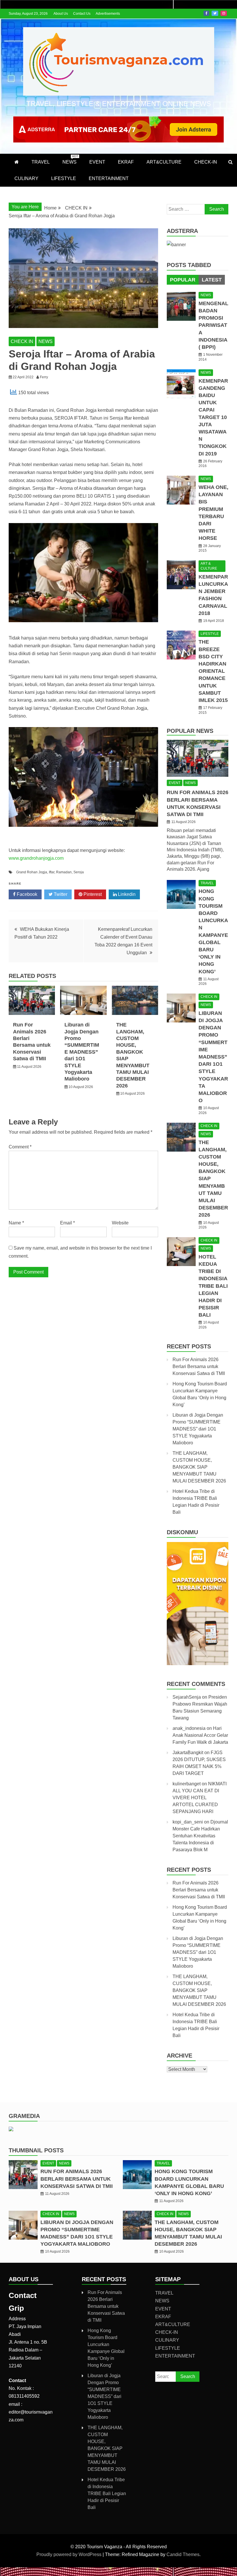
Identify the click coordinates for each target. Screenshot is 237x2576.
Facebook (206, 13)
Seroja (79, 872)
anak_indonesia (189, 1728)
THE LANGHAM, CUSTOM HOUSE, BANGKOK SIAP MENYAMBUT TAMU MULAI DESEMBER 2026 (199, 1467)
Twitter (215, 13)
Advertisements (108, 14)
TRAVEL (41, 162)
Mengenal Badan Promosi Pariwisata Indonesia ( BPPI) (213, 325)
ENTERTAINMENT (109, 178)
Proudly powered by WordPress (70, 2554)
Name (16, 1223)
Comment (20, 1147)
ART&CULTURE (164, 162)
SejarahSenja (187, 1697)
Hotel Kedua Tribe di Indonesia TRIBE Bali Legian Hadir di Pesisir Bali (213, 1286)
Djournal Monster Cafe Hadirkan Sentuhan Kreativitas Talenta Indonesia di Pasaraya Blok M (200, 1836)
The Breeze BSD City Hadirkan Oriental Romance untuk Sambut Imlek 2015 (213, 671)
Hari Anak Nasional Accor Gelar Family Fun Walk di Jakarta (200, 1735)
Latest (212, 280)
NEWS (70, 160)
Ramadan (64, 872)
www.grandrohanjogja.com (36, 858)
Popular (183, 280)
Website (120, 1223)
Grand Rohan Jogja (32, 872)
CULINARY (26, 178)
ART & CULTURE (209, 566)
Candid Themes (183, 2554)
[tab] (183, 280)
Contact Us (82, 14)
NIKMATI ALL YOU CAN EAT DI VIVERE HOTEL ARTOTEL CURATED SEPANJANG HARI (200, 1798)
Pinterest (92, 894)
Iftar (52, 872)
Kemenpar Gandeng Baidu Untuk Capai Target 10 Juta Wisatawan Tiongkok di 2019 (213, 417)
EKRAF (126, 162)
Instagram (224, 13)
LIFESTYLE (64, 178)
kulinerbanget (187, 1784)
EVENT (97, 162)
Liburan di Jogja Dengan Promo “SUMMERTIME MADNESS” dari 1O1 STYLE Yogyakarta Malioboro (82, 1052)
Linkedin (126, 894)
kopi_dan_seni (188, 1822)
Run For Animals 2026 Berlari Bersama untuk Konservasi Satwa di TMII (199, 1366)
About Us (61, 14)
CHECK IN (22, 341)
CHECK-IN (206, 162)
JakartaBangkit (188, 1753)
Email (67, 1223)
